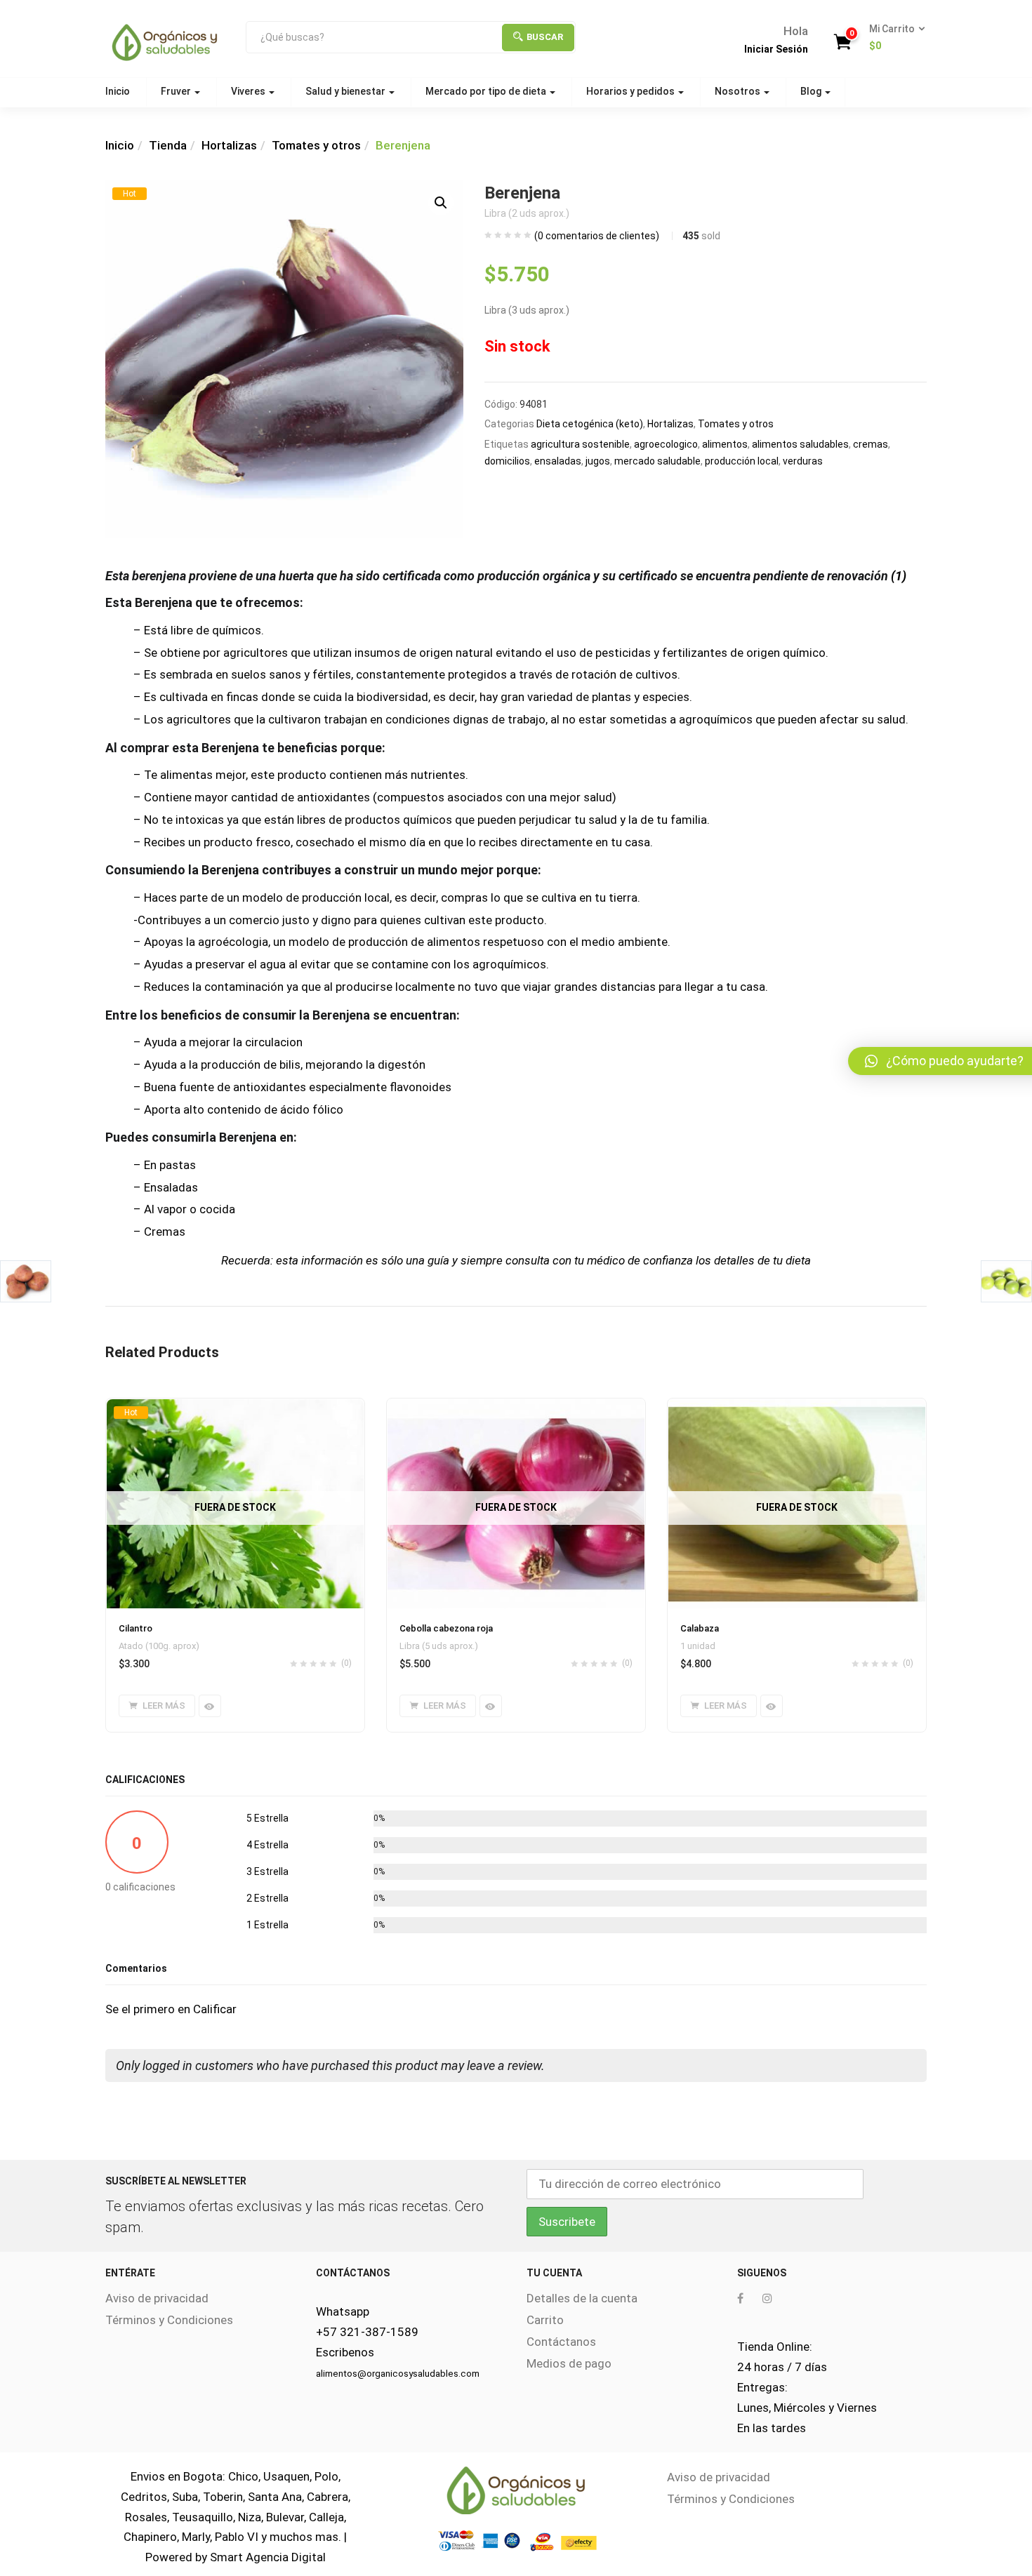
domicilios (507, 461)
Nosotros (739, 91)
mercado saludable (657, 461)
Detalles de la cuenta (582, 2298)
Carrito (545, 2320)
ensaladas (558, 461)
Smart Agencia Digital (268, 2557)
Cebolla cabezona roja (446, 1628)
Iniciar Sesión (776, 49)
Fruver (177, 91)
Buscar (545, 37)
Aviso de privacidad (157, 2298)
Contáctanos (561, 2342)
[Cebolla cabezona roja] (516, 1407)
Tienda (168, 145)
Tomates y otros (316, 145)
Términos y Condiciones (169, 2320)
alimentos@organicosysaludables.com (398, 2374)
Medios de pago (569, 2363)
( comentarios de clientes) (597, 236)
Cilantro (135, 1628)
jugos (598, 461)
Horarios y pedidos (631, 91)
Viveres (249, 91)
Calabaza (700, 1628)
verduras (803, 461)
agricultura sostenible (580, 444)
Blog (812, 91)
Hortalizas (229, 145)
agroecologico (666, 444)
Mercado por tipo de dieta (487, 91)
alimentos (725, 444)
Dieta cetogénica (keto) (590, 424)
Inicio (118, 91)
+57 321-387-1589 (367, 2332)
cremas (871, 444)
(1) (899, 576)
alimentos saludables (800, 444)
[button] (893, 38)
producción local (742, 461)
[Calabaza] (797, 1407)
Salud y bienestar (346, 91)
